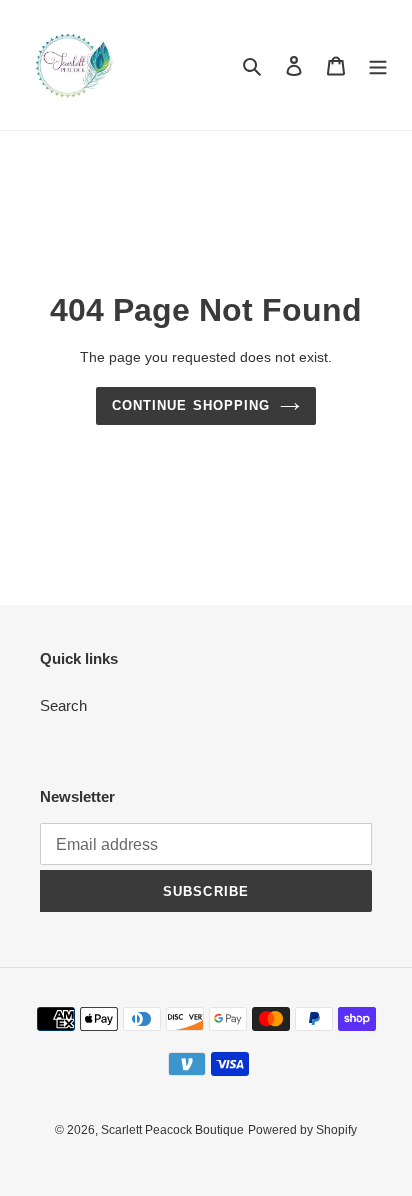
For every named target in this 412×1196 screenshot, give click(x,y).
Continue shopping (191, 405)
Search (63, 705)
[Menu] (378, 65)
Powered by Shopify (302, 1130)
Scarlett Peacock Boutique (172, 1130)
